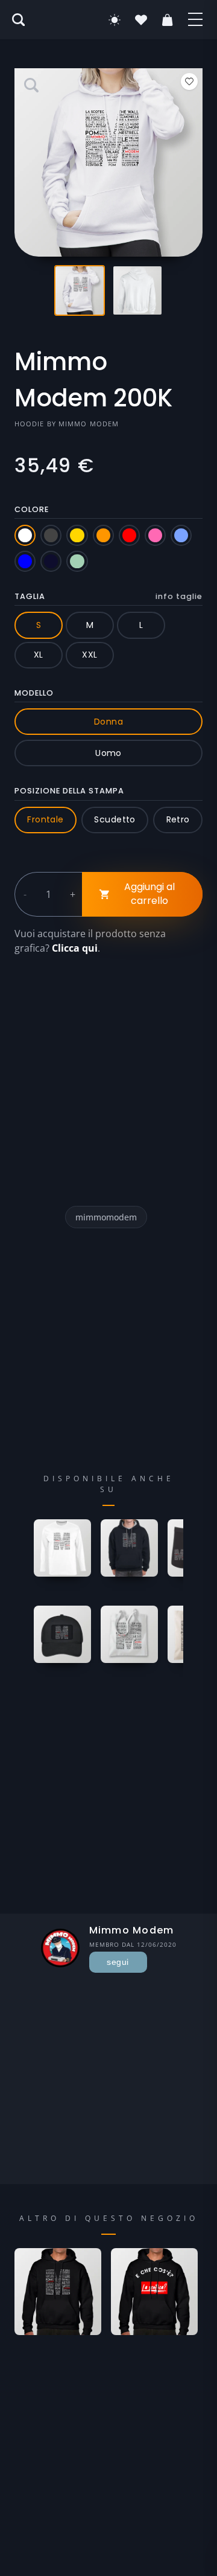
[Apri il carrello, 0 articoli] (168, 20)
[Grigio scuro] (51, 535)
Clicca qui (75, 948)
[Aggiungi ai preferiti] (189, 82)
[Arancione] (103, 535)
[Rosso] (129, 535)
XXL (90, 655)
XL (39, 655)
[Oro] (77, 535)
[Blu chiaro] (181, 535)
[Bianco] (25, 535)
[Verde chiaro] (77, 561)
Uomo (108, 753)
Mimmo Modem (89, 424)
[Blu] (25, 561)
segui (118, 1962)
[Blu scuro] (51, 561)
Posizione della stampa (69, 791)
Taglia (108, 596)
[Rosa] (155, 535)
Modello (34, 693)
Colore (32, 509)
